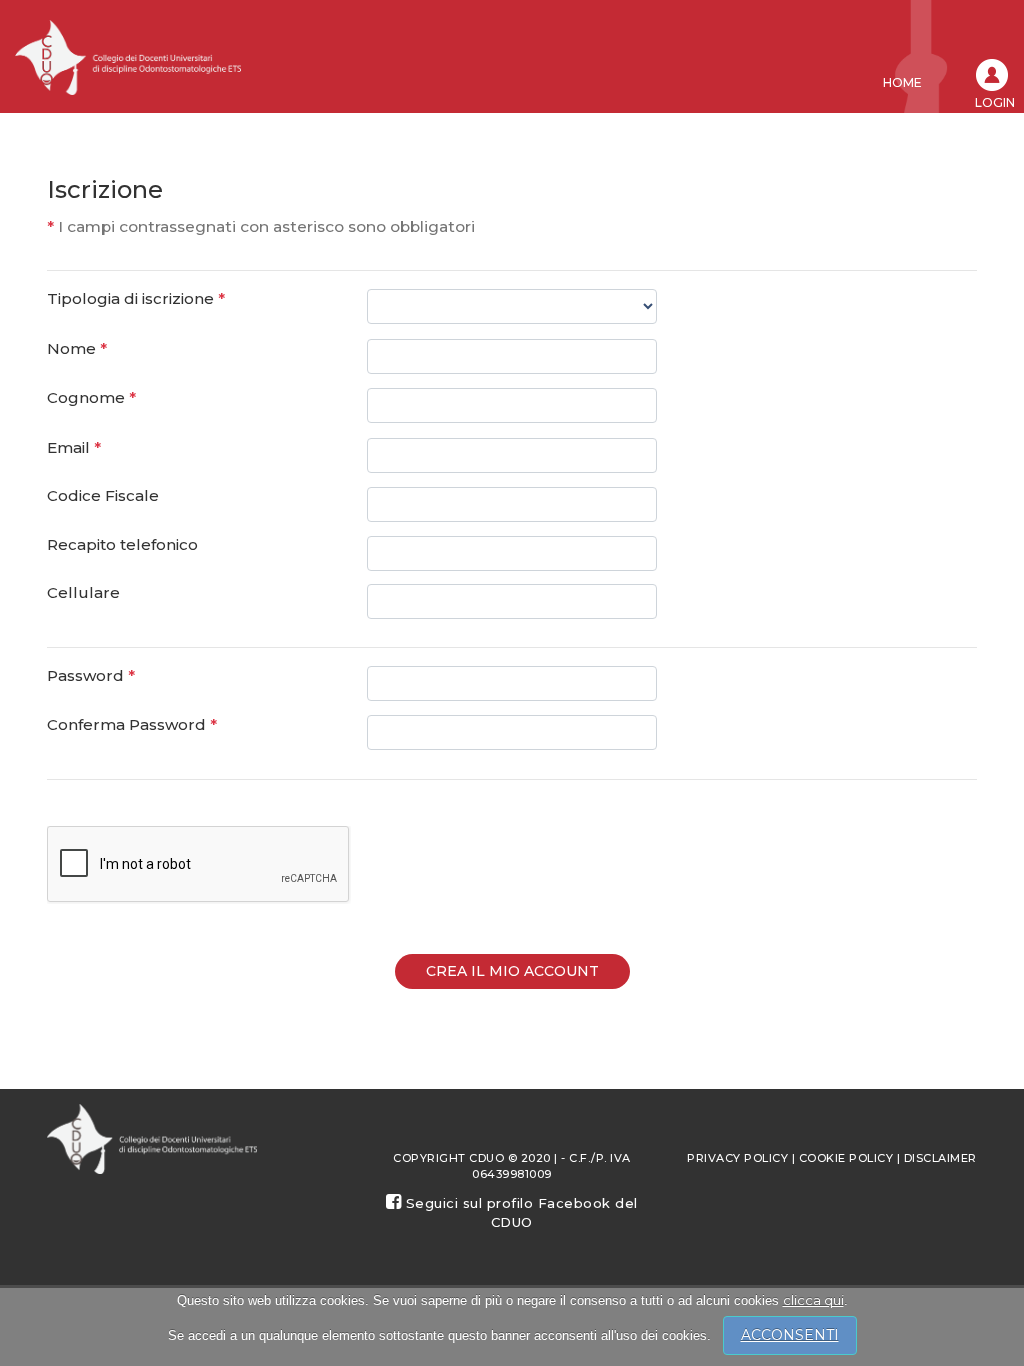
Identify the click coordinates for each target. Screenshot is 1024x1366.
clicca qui (813, 1300)
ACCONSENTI (790, 1335)
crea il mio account (512, 971)
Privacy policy (737, 1158)
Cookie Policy (846, 1158)
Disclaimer (940, 1158)
